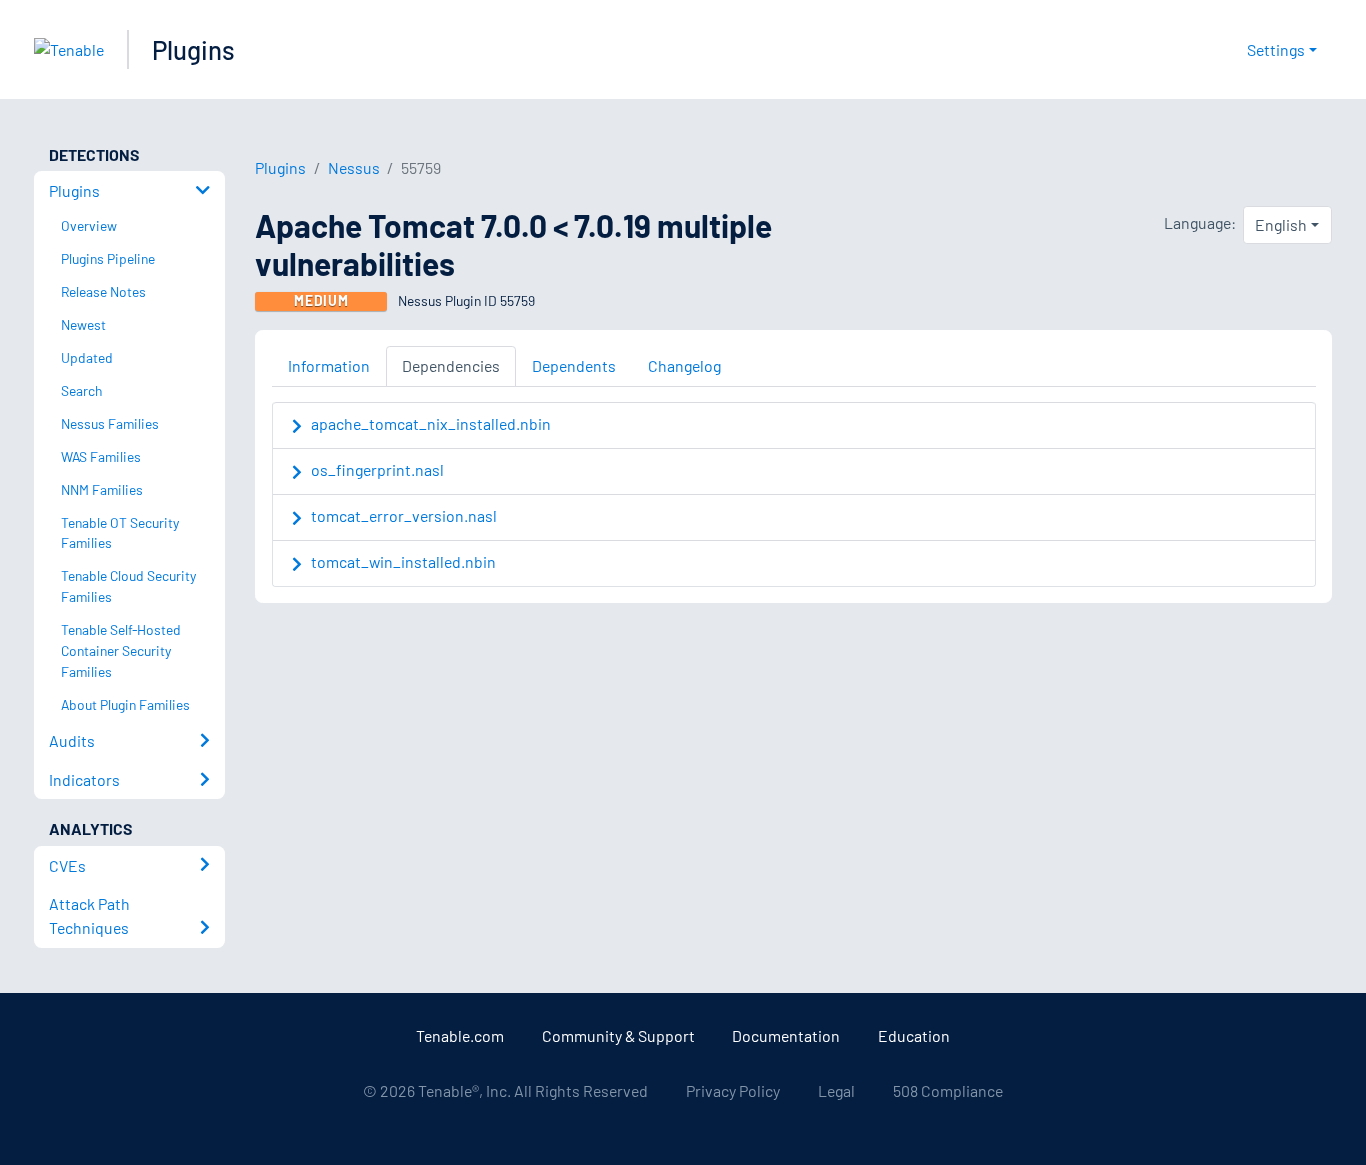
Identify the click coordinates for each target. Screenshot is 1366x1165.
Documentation (786, 1035)
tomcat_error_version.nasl (404, 515)
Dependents (574, 365)
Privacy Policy (733, 1090)
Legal (836, 1090)
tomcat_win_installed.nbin (403, 561)
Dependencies (451, 365)
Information (329, 365)
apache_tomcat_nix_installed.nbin (431, 423)
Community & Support (618, 1035)
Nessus (354, 167)
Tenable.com (460, 1035)
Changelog (684, 365)
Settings (1276, 49)
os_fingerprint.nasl (377, 469)
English (1281, 224)
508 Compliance (948, 1090)
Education (914, 1035)
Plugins (193, 49)
